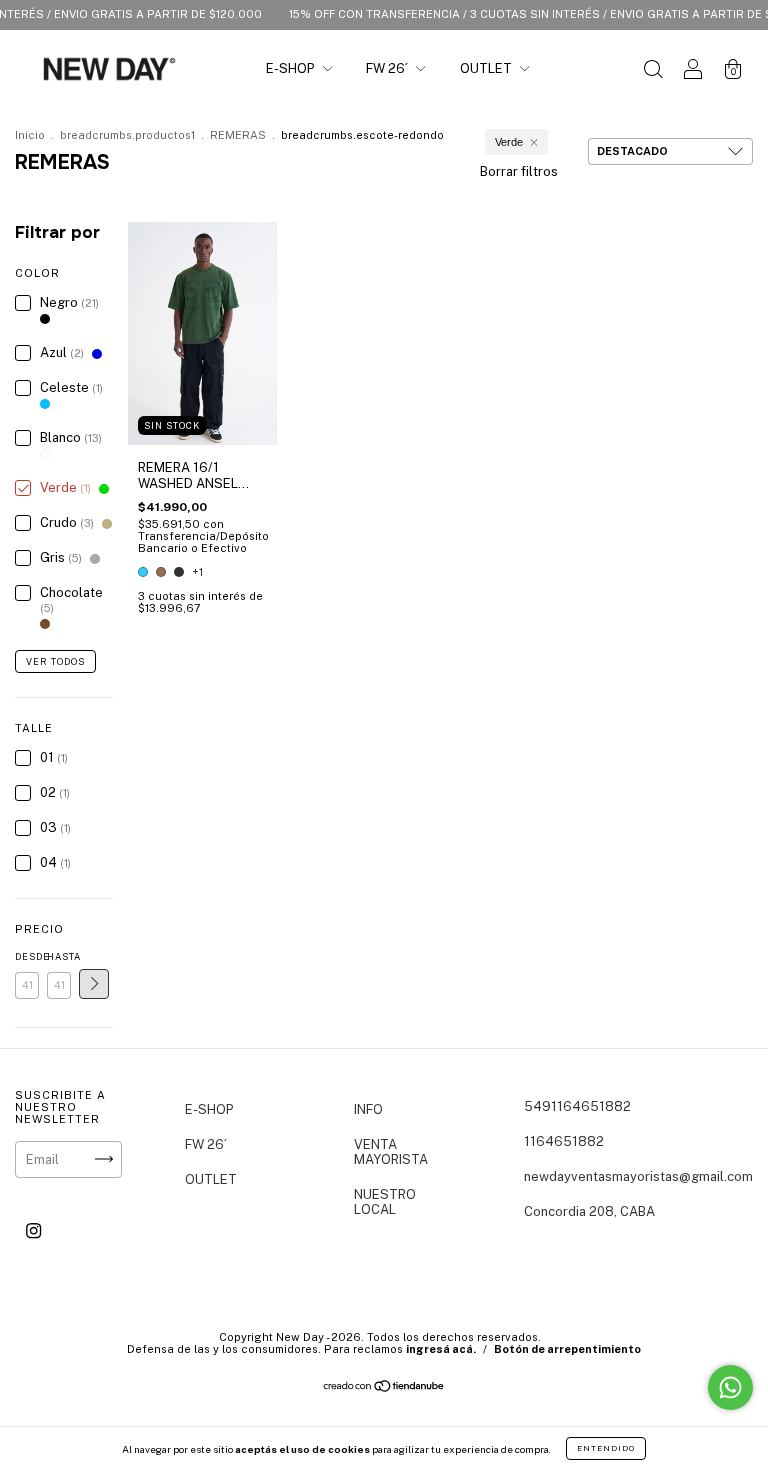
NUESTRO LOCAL (385, 1202)
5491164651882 (577, 1106)
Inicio (30, 135)
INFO (368, 1109)
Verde (509, 142)
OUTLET (487, 68)
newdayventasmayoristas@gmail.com (638, 1176)
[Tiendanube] (384, 1388)
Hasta (59, 956)
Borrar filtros (519, 171)
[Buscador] (653, 71)
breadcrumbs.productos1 (127, 135)
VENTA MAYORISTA (391, 1152)
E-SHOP (292, 68)
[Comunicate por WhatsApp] (730, 1387)
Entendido (606, 1448)
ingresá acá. (441, 1349)
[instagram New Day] (33, 1230)
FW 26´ (388, 68)
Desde (27, 956)
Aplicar (94, 984)
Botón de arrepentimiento (567, 1349)
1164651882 (564, 1141)
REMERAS (238, 135)
